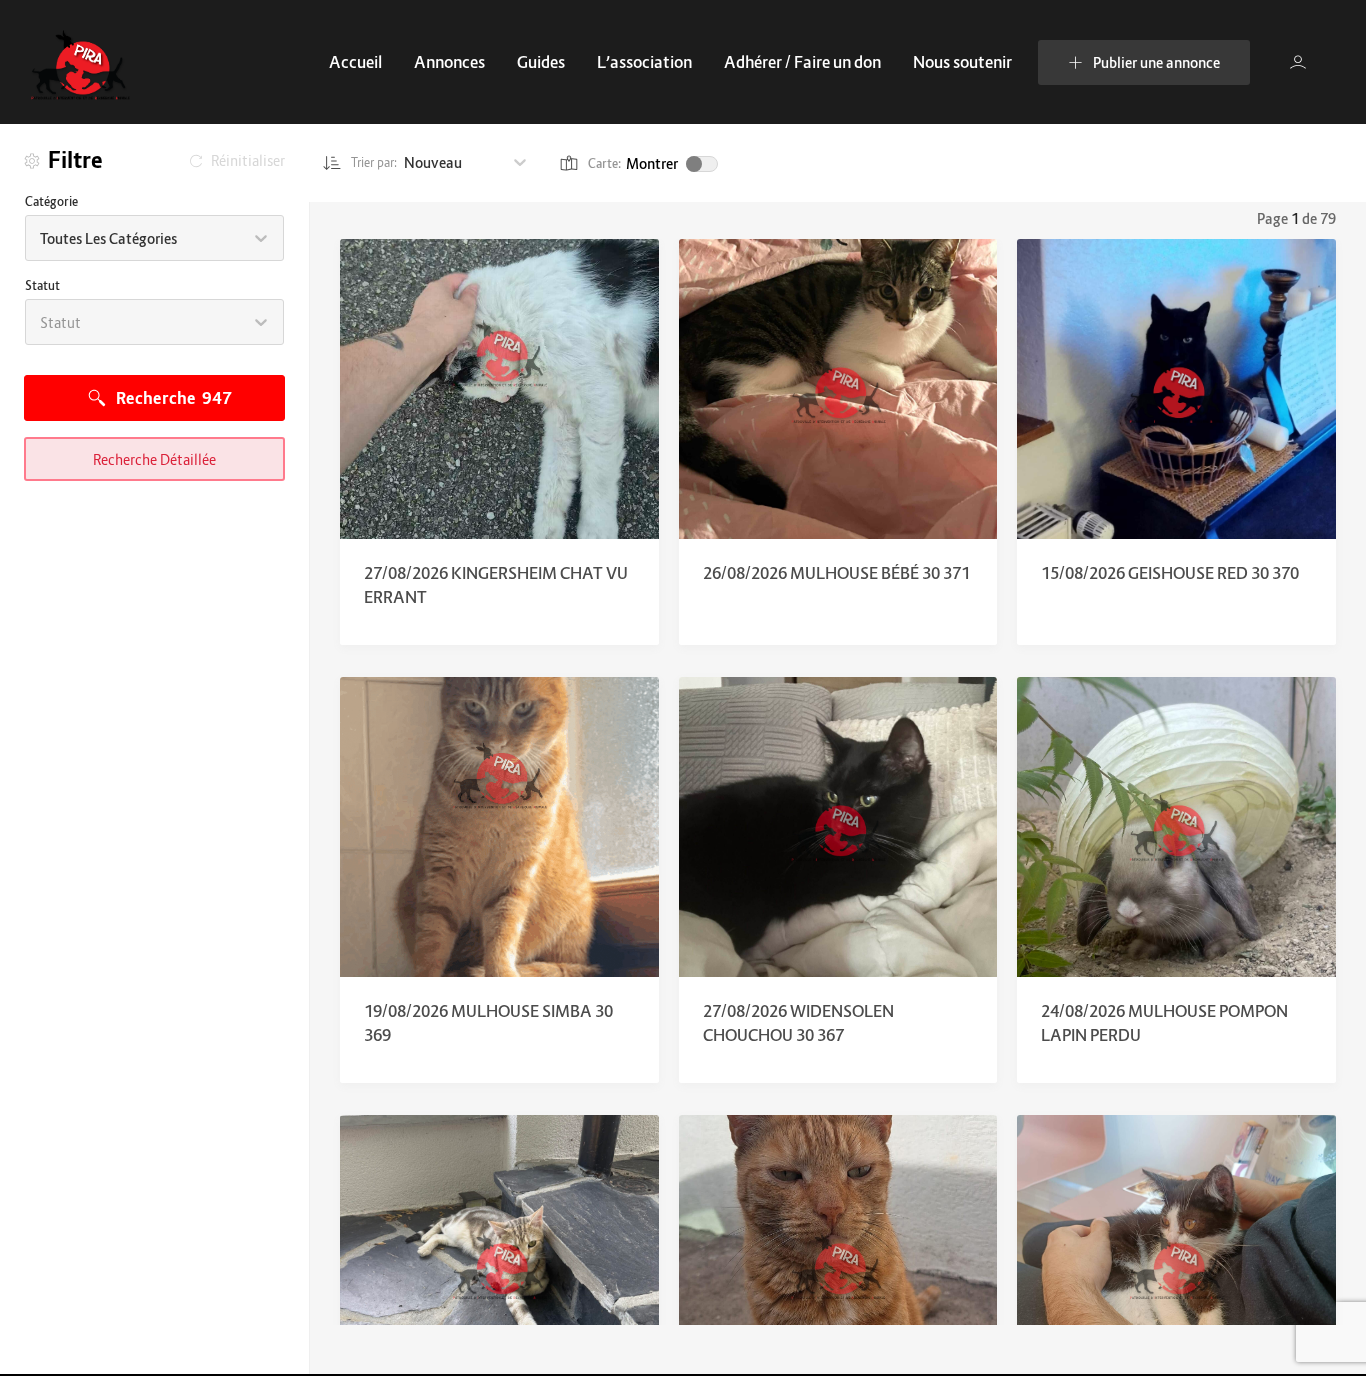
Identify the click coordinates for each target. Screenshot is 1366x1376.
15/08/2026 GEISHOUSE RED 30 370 (1170, 573)
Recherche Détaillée (154, 459)
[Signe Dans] (1298, 62)
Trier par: (374, 162)
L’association (644, 62)
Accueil (355, 62)
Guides (541, 62)
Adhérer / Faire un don (802, 62)
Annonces (449, 62)
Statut (42, 285)
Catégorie (51, 201)
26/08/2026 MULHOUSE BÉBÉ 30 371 (836, 573)
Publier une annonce (1156, 62)
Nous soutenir (962, 62)
